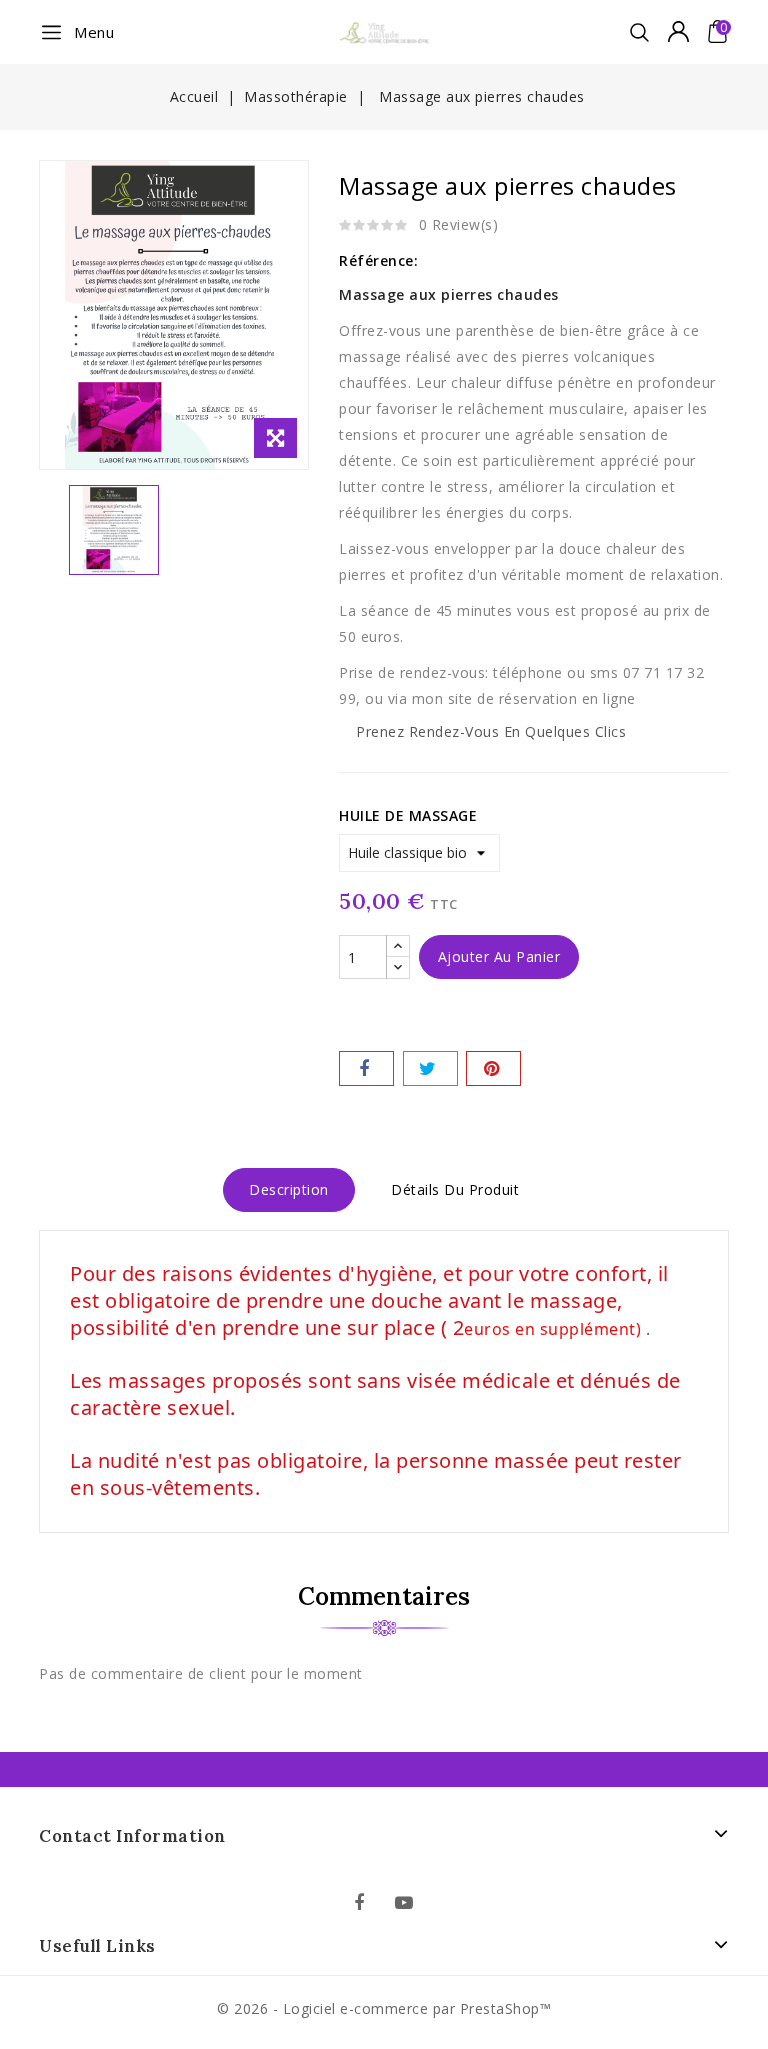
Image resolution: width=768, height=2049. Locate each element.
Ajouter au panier (499, 956)
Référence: (378, 260)
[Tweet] (430, 1068)
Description (289, 1189)
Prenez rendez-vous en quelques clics (491, 731)
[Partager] (366, 1068)
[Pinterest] (493, 1068)
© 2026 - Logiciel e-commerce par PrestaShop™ (384, 2008)
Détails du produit (455, 1189)
